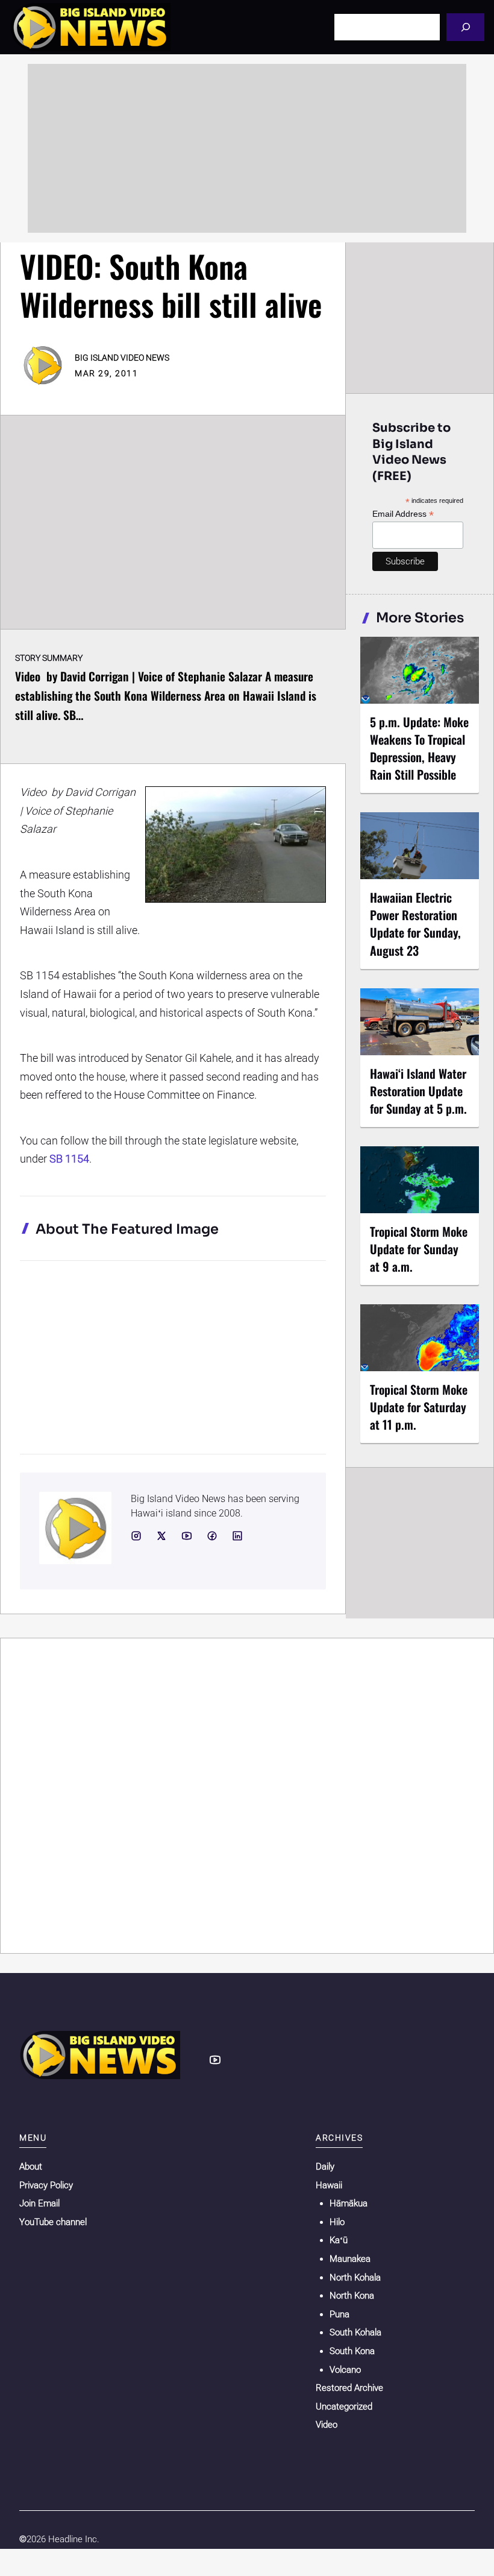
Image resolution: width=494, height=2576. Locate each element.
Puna (339, 2314)
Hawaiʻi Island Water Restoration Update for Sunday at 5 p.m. (418, 1091)
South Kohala (355, 2332)
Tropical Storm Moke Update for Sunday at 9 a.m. (419, 1249)
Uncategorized (344, 2407)
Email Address (403, 514)
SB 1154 (69, 1159)
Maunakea (350, 2259)
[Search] (465, 27)
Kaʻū (339, 2240)
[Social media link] (136, 1536)
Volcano (345, 2370)
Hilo (337, 2222)
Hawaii (329, 2185)
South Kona (352, 2351)
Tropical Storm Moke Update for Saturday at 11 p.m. (419, 1407)
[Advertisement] (247, 148)
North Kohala (355, 2278)
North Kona (352, 2296)
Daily (325, 2167)
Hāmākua (349, 2203)
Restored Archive (349, 2388)
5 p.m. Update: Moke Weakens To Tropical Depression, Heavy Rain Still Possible (419, 748)
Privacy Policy (46, 2185)
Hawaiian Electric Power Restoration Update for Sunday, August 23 (415, 923)
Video (327, 2425)
